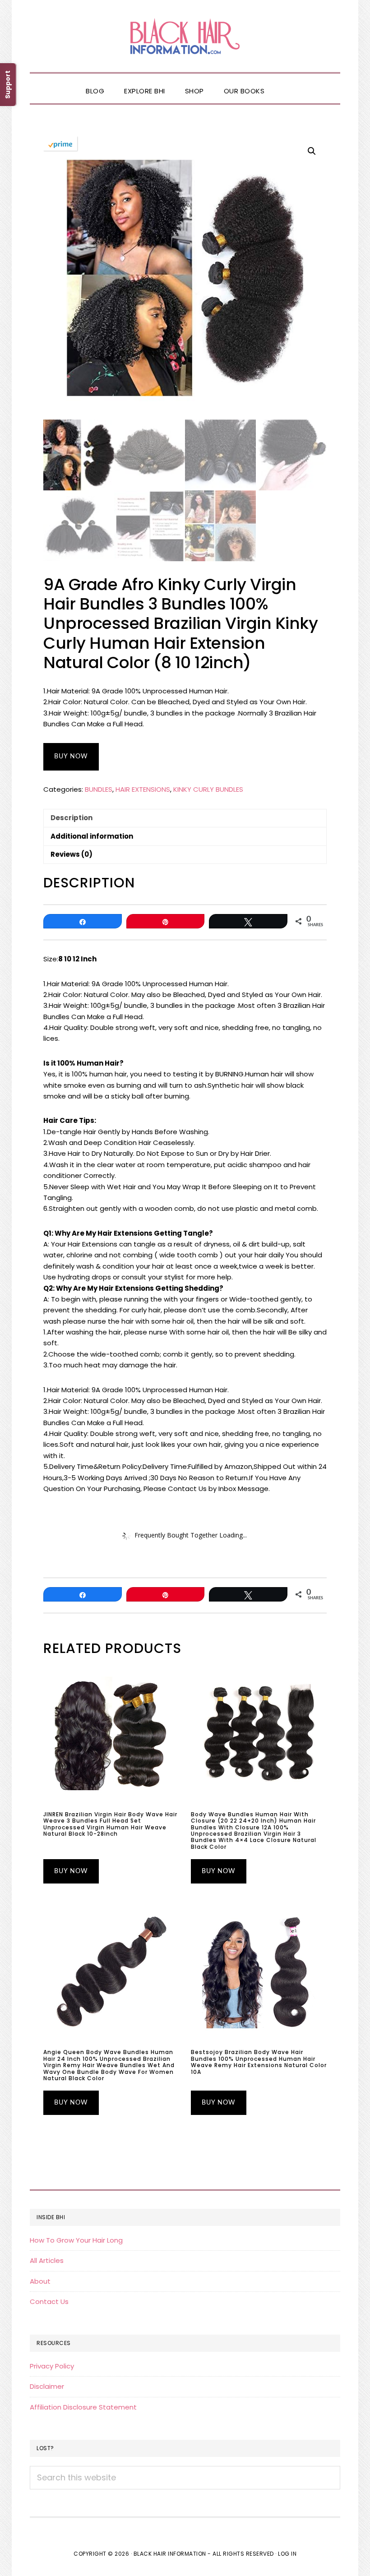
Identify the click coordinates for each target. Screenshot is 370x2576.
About (40, 2281)
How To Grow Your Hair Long (76, 2240)
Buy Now (71, 757)
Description (72, 818)
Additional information (92, 836)
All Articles (47, 2260)
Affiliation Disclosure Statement (83, 2407)
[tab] (185, 818)
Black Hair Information (185, 36)
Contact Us (49, 2301)
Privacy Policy (52, 2366)
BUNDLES (99, 789)
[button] (284, 83)
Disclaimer (47, 2386)
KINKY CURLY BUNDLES (208, 789)
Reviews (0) (72, 854)
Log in (287, 2554)
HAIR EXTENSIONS (143, 789)
